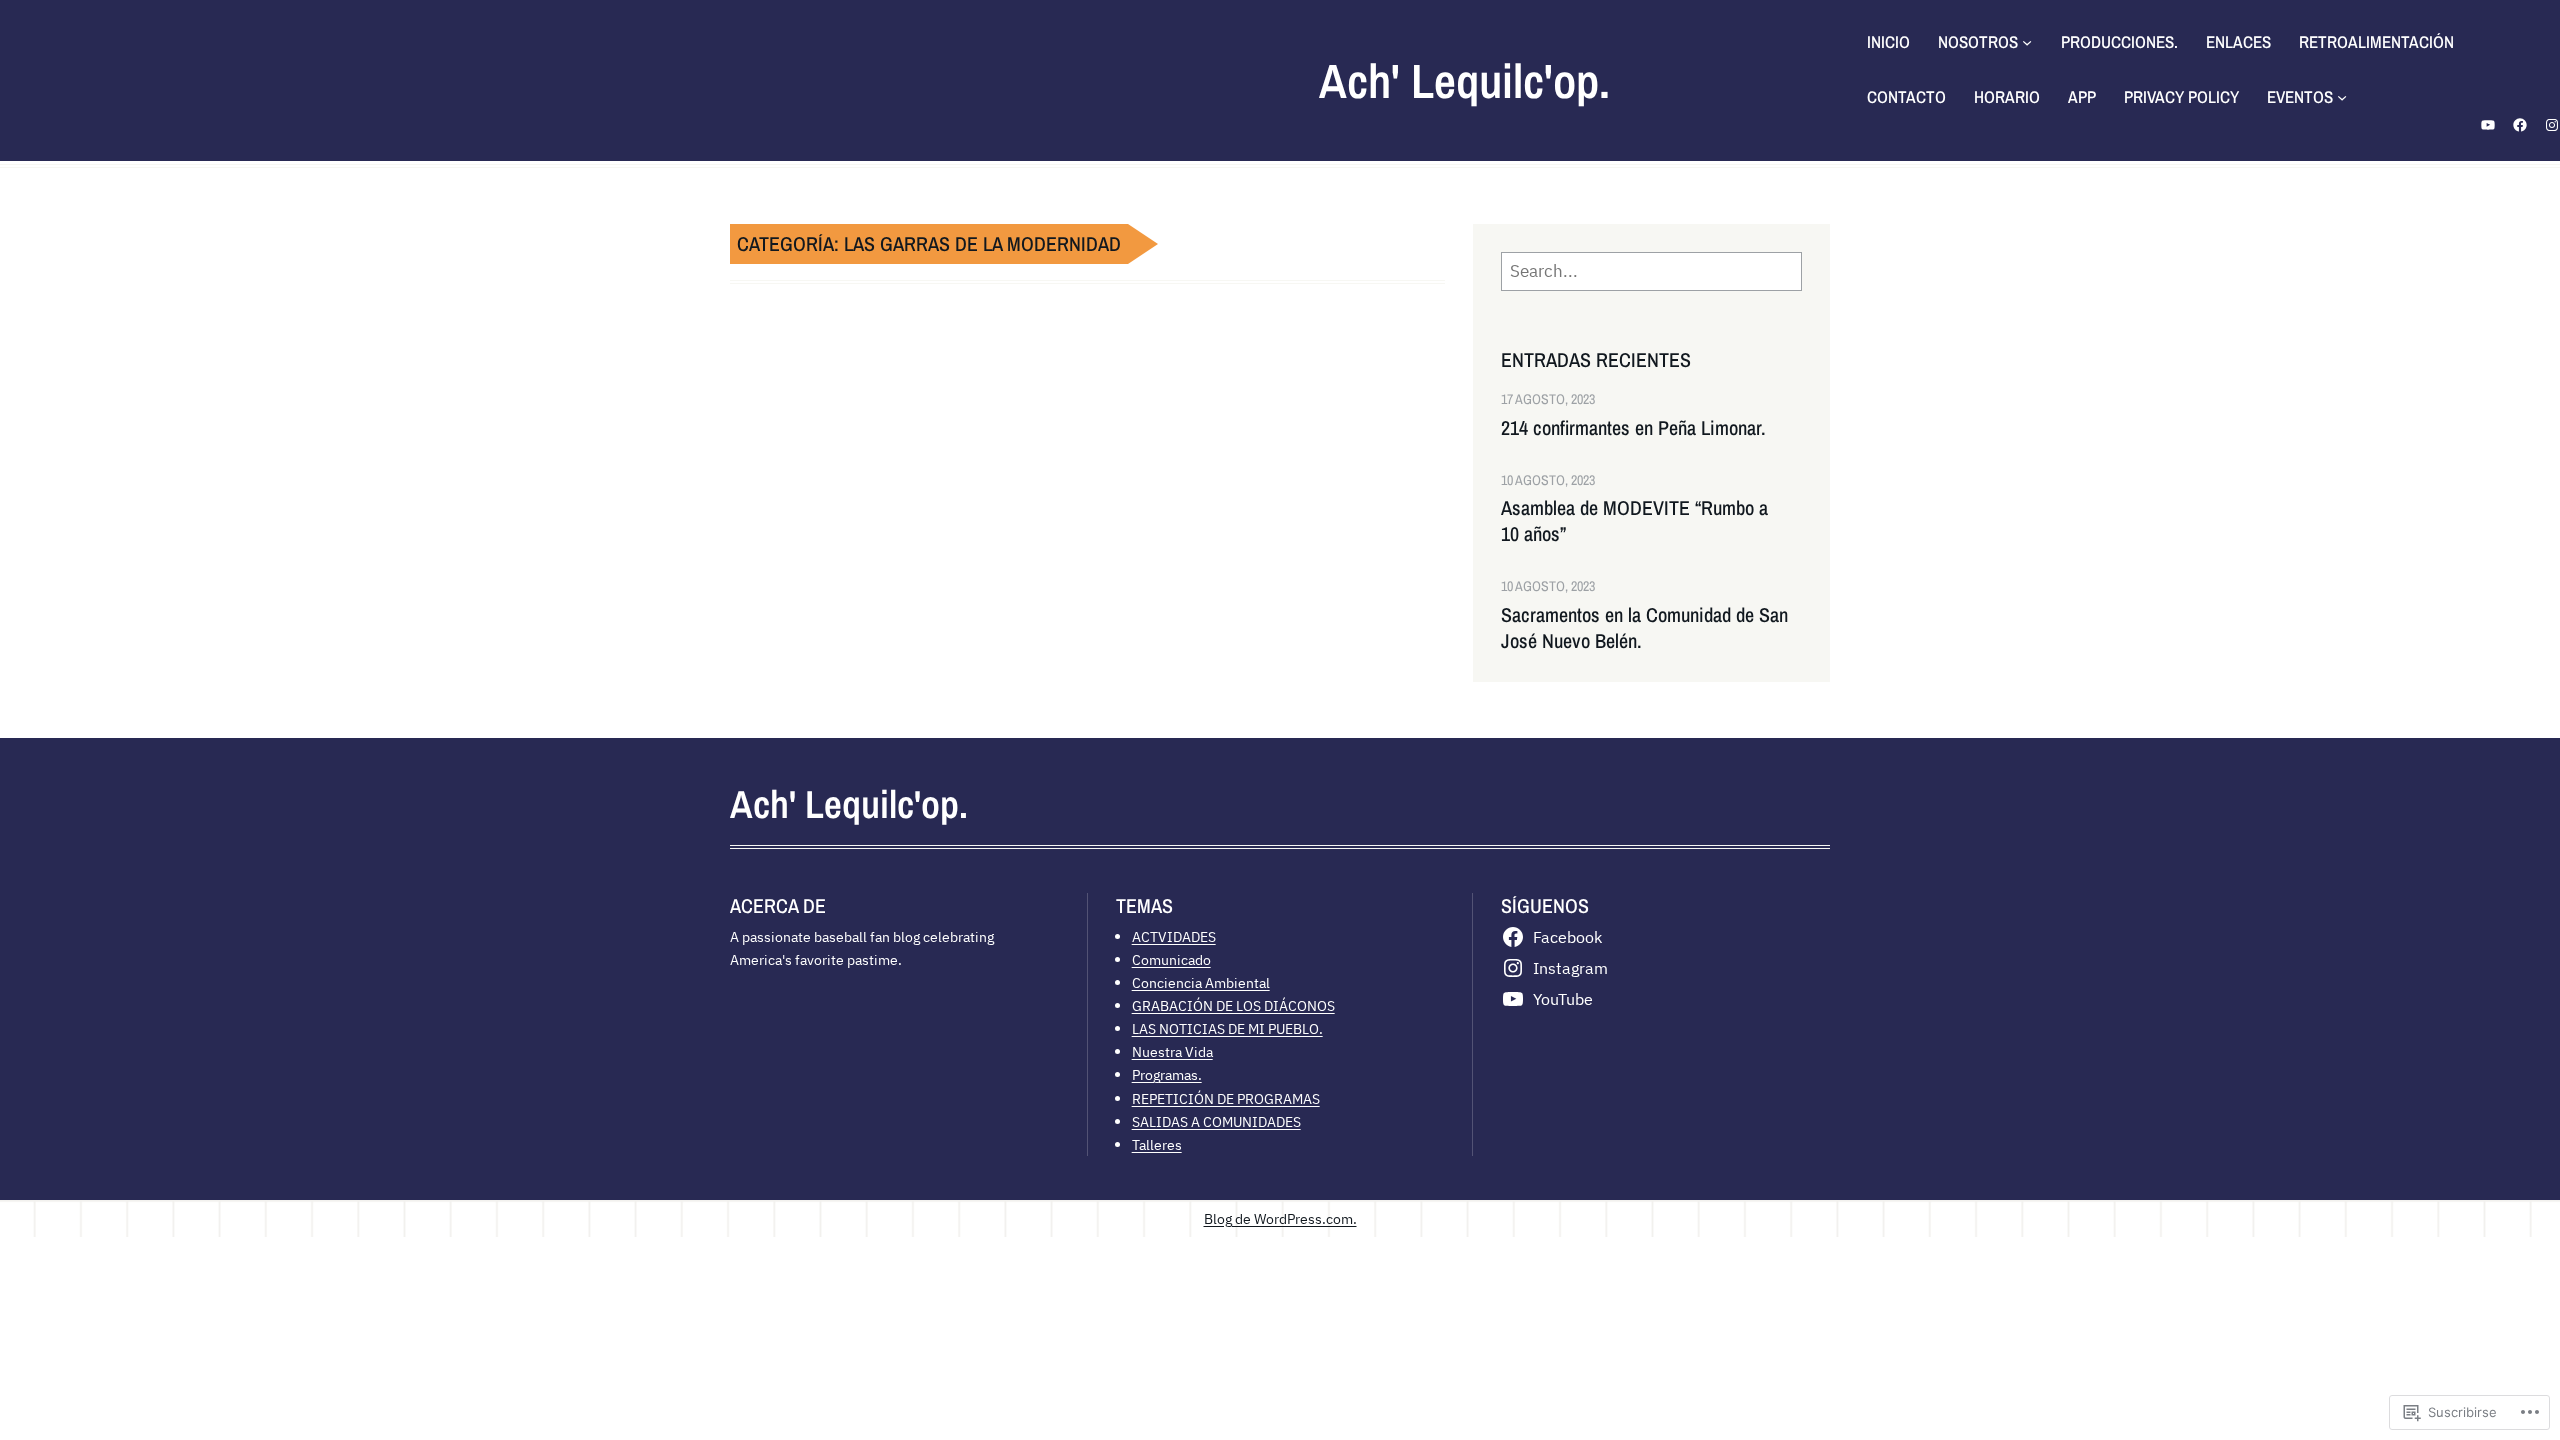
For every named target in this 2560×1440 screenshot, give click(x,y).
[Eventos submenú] (2342, 97)
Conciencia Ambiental (1201, 982)
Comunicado (1171, 959)
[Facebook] (2520, 125)
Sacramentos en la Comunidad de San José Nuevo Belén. (1644, 628)
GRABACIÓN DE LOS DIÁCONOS (1233, 1005)
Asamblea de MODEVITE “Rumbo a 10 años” (1634, 521)
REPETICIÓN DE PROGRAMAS (1226, 1098)
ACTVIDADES (1174, 936)
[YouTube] (2488, 125)
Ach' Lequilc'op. (1464, 80)
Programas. (1167, 1074)
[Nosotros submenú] (2027, 42)
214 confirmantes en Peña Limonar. (1633, 428)
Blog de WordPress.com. (1280, 1218)
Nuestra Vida (1172, 1051)
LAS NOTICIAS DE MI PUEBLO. (1227, 1028)
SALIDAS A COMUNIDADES (1216, 1121)
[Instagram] (2552, 125)
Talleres (1157, 1144)
